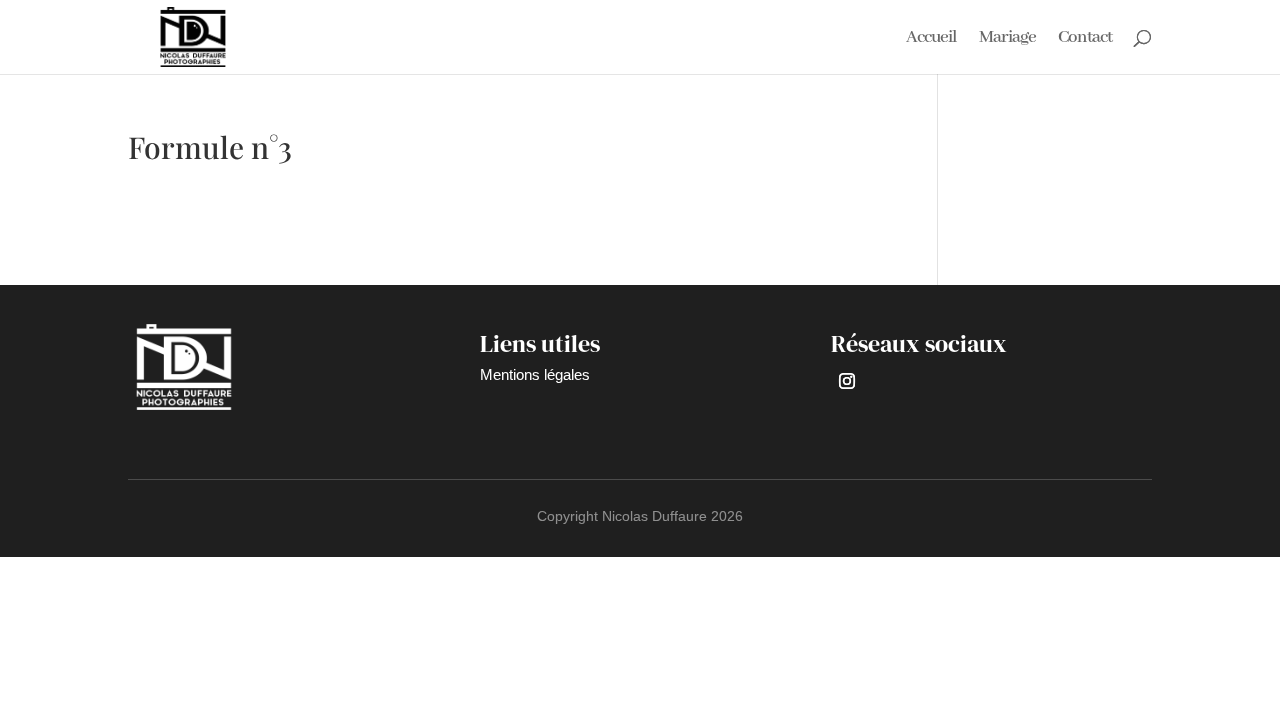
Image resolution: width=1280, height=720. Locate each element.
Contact (1085, 39)
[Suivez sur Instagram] (847, 381)
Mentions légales (535, 374)
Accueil (931, 39)
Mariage (1007, 39)
